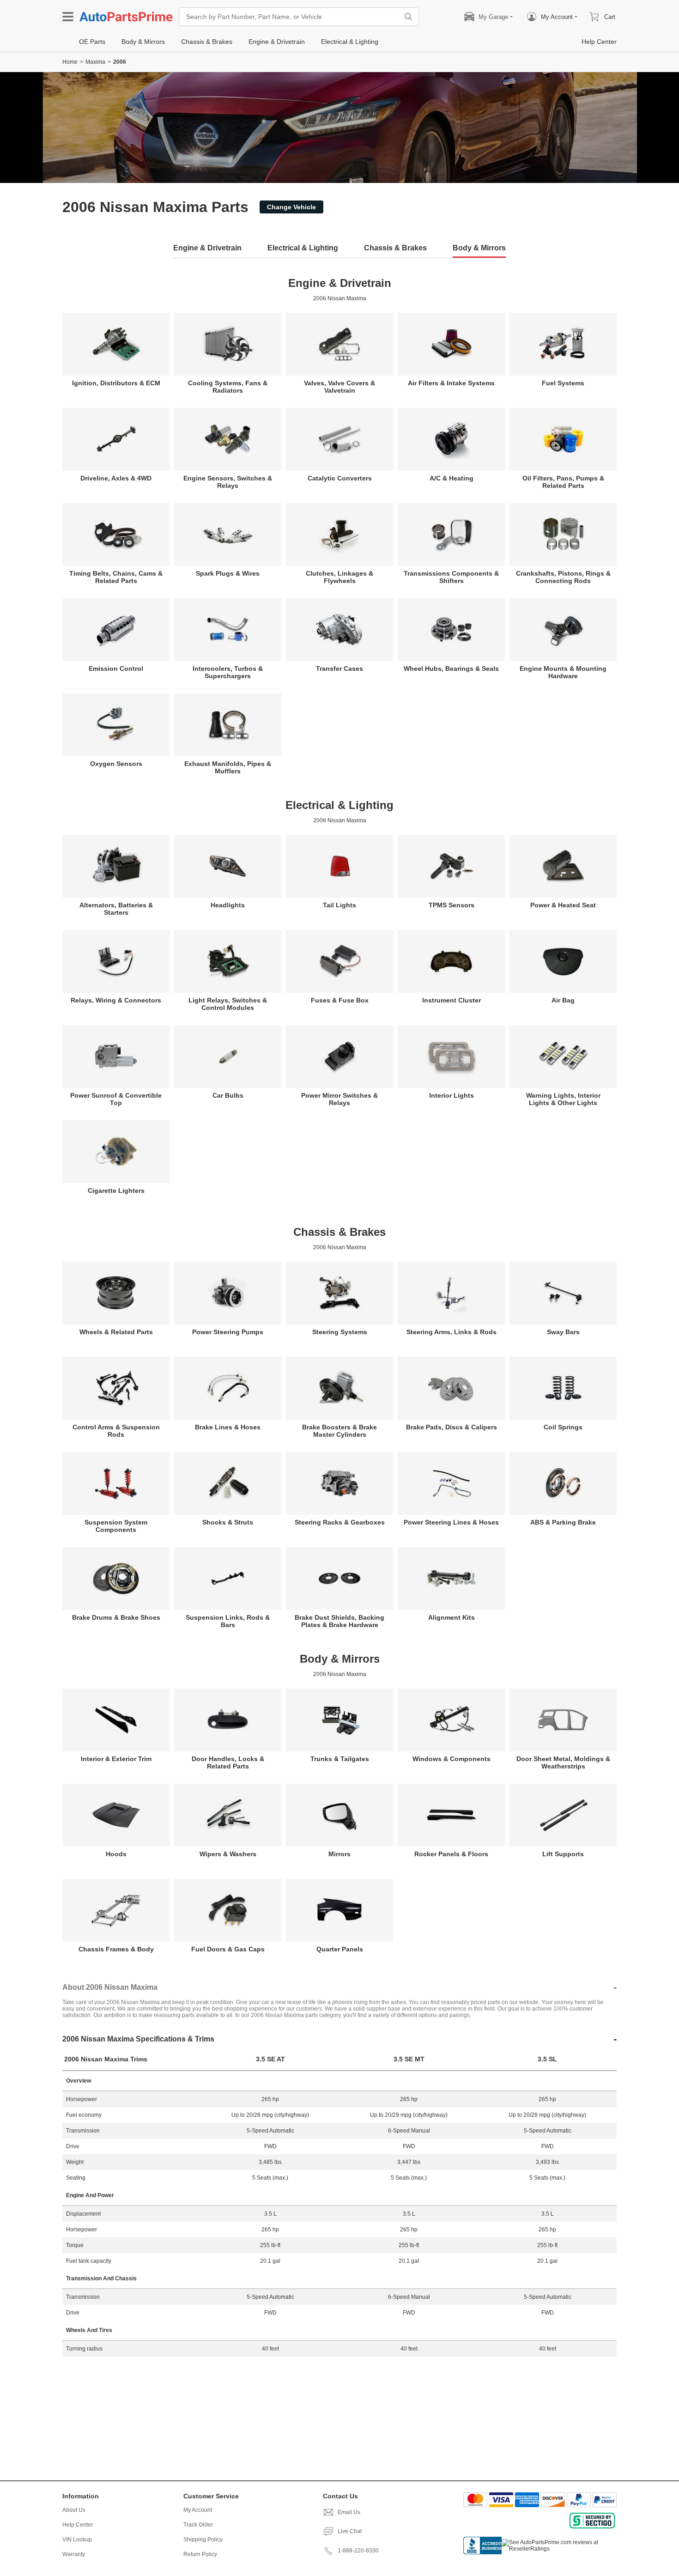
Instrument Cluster (452, 1000)
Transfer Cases (339, 668)
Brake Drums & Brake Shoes (116, 1617)
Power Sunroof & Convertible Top (116, 1099)
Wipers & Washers (228, 1854)
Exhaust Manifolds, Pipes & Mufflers (228, 767)
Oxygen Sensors (116, 764)
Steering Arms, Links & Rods (452, 1332)
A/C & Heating (452, 478)
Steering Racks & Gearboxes (340, 1522)
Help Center (78, 2525)
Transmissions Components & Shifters (451, 577)
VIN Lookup (77, 2540)
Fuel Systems (563, 383)
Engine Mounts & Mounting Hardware (563, 672)
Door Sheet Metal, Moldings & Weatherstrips (563, 1762)
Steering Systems (340, 1332)
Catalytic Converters (340, 478)
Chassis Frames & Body (116, 1949)
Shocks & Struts (228, 1522)
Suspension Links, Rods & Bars (228, 1621)
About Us (74, 2510)
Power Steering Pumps (228, 1332)
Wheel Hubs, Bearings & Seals (451, 668)
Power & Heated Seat (563, 905)
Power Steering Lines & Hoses (451, 1522)
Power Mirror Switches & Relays (339, 1099)
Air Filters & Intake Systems (451, 383)
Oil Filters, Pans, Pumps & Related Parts (563, 482)
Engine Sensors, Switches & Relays (228, 482)
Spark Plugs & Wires (228, 573)
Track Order (198, 2525)
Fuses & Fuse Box (340, 1000)
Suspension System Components (116, 1526)
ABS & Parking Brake (563, 1522)
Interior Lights (452, 1095)
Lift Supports (563, 1854)
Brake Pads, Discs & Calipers (452, 1427)
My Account (198, 2510)
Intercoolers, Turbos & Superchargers (228, 672)
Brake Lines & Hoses (228, 1427)
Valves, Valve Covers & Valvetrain (339, 387)
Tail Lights (339, 905)
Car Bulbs (228, 1095)
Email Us (349, 2512)
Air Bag (563, 1000)
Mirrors (339, 1854)
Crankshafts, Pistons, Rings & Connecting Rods (563, 577)
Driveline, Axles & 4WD (116, 478)
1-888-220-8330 (358, 2551)
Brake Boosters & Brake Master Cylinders (339, 1431)
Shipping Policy (203, 2540)
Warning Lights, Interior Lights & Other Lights (563, 1099)
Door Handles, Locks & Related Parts (228, 1762)
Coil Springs (563, 1427)
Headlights (228, 905)
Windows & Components (452, 1759)
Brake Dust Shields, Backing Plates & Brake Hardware (339, 1621)
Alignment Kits (452, 1617)
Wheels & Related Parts (116, 1332)
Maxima (95, 62)
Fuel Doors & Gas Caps (228, 1949)
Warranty (74, 2554)
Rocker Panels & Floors (451, 1854)
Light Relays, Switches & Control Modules (228, 1004)
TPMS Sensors (452, 905)
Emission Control (116, 668)
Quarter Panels (340, 1949)
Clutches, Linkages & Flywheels (339, 577)
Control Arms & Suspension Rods (116, 1431)
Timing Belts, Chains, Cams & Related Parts (116, 577)
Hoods (116, 1854)
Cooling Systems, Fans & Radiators (228, 387)
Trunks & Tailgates (340, 1759)
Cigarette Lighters (116, 1191)
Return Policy (200, 2554)
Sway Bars (563, 1332)
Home (70, 62)
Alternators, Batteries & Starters (116, 909)
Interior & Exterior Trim (116, 1759)
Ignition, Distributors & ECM (116, 383)
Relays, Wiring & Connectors (116, 1000)
